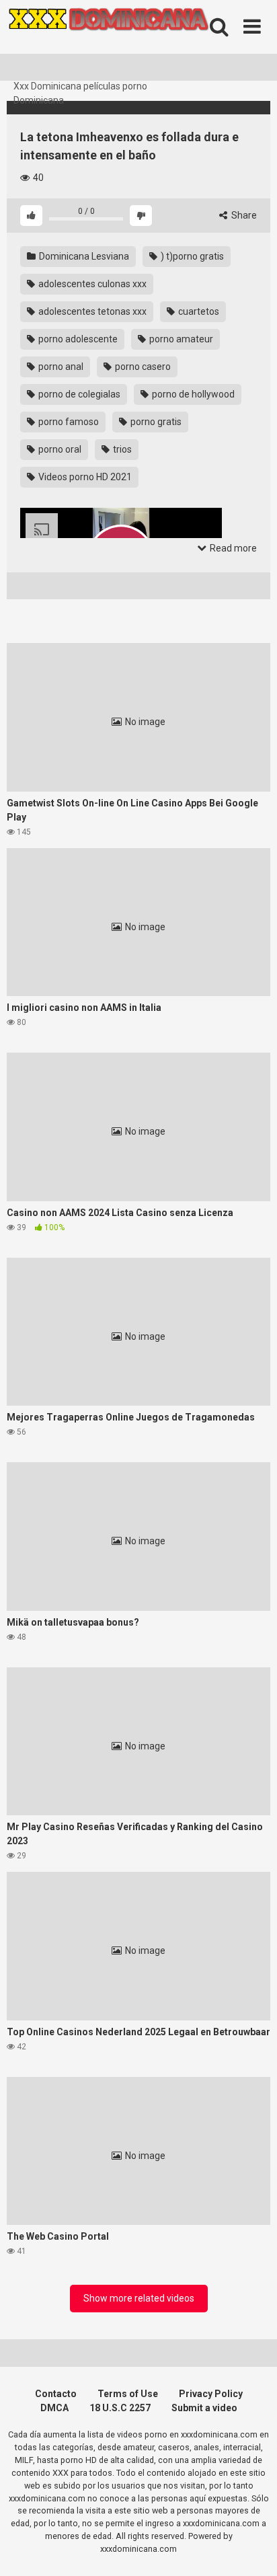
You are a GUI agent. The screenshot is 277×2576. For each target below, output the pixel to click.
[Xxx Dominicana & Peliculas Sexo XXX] (108, 40)
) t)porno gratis (191, 256)
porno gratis (155, 422)
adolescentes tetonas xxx (91, 311)
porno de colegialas (78, 394)
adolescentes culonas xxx (91, 284)
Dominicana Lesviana (83, 256)
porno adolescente (77, 339)
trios (121, 449)
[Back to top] (252, 2549)
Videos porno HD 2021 (84, 477)
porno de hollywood (192, 394)
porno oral (59, 449)
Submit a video (204, 2408)
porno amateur (180, 339)
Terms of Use (128, 2394)
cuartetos (198, 311)
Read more (232, 548)
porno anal (60, 367)
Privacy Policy (211, 2394)
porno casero (142, 367)
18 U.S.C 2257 (120, 2408)
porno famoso (68, 422)
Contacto (56, 2394)
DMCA (54, 2408)
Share (243, 215)
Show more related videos (139, 2298)
